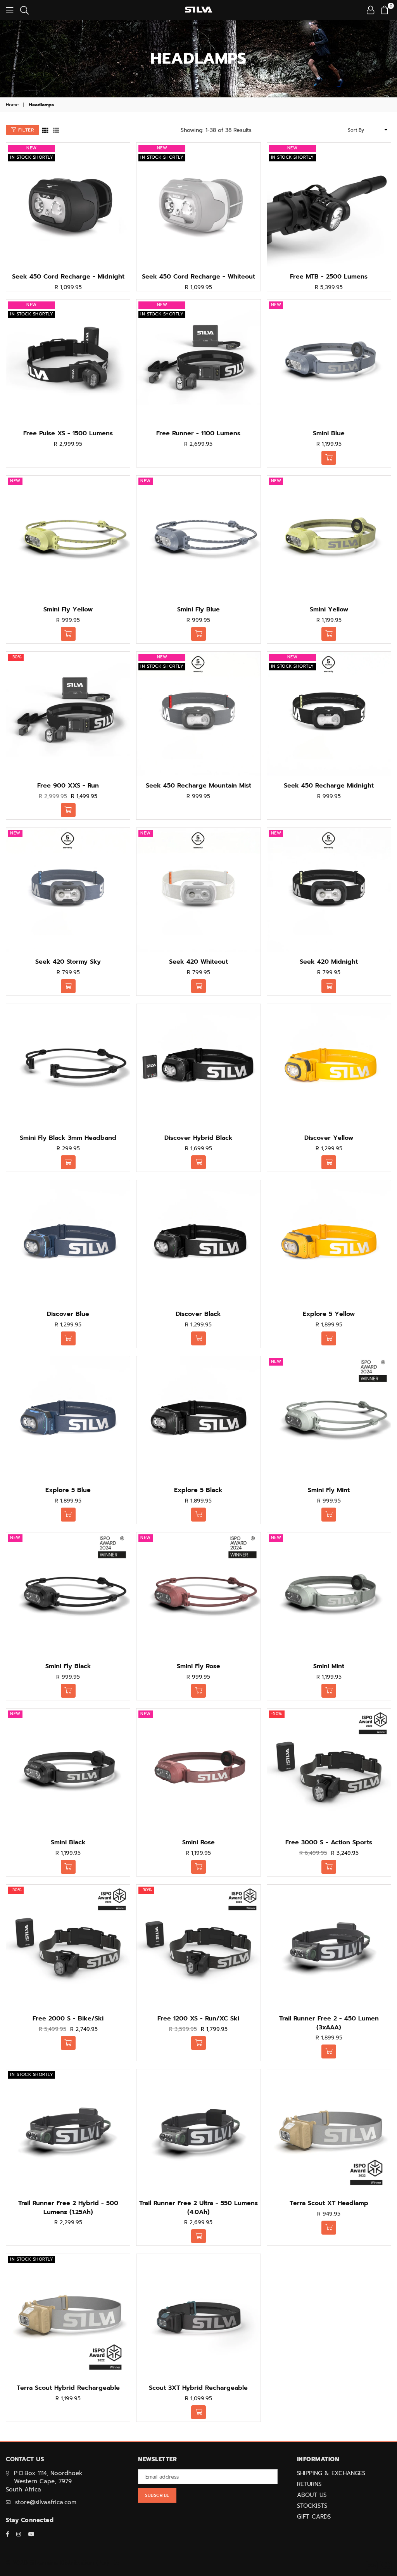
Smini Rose (198, 1842)
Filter (25, 130)
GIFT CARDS (314, 2517)
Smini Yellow (329, 609)
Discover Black (198, 1314)
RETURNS (309, 2484)
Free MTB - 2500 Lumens (329, 277)
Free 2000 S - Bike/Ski (68, 2019)
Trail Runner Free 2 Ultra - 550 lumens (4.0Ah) (198, 2207)
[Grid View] (45, 130)
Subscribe (157, 2495)
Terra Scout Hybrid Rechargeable (68, 2388)
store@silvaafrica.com (46, 2502)
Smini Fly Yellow (68, 609)
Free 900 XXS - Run (68, 786)
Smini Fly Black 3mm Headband (68, 1138)
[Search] (24, 10)
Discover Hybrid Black (198, 1138)
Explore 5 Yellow (329, 1314)
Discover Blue (68, 1314)
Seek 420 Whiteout (198, 962)
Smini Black (68, 1842)
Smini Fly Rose (198, 1666)
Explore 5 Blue (68, 1490)
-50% (16, 657)
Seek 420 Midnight (329, 962)
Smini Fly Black (68, 1666)
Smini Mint (329, 1666)
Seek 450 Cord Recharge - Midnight (68, 277)
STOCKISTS (312, 2506)
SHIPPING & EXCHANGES (331, 2473)
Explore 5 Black (198, 1490)
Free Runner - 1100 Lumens (198, 433)
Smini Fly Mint (329, 1490)
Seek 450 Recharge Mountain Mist (198, 786)
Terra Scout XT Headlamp (329, 2203)
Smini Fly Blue (198, 609)
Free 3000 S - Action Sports (329, 1842)
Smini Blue (329, 433)
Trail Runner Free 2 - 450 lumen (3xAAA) (329, 2023)
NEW (32, 148)
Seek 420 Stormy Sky (68, 962)
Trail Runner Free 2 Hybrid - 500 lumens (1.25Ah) (68, 2207)
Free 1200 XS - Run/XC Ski (198, 2019)
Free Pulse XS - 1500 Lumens (68, 433)
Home (12, 105)
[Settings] (370, 10)
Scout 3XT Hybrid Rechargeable (198, 2388)
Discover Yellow (329, 1138)
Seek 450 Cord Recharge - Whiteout (198, 277)
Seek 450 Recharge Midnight (329, 786)
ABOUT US (312, 2495)
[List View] (56, 130)
